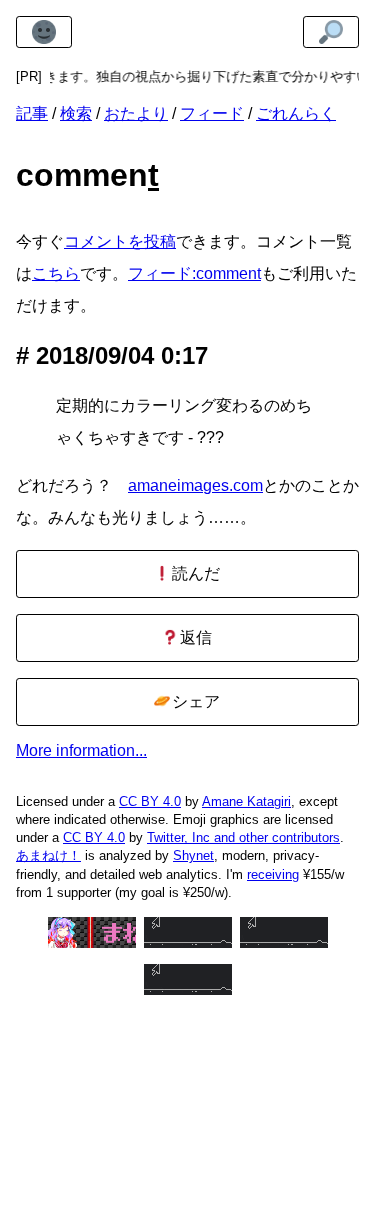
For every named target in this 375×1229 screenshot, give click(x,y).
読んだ (194, 573)
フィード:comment (194, 273)
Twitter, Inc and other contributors (243, 837)
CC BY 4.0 (150, 801)
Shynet (193, 855)
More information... (81, 750)
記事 (32, 113)
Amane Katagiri (246, 801)
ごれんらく (296, 113)
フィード (212, 113)
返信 (194, 637)
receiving (273, 874)
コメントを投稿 (120, 241)
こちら (56, 273)
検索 (76, 113)
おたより (136, 113)
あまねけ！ (48, 855)
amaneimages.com (195, 485)
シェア (194, 701)
